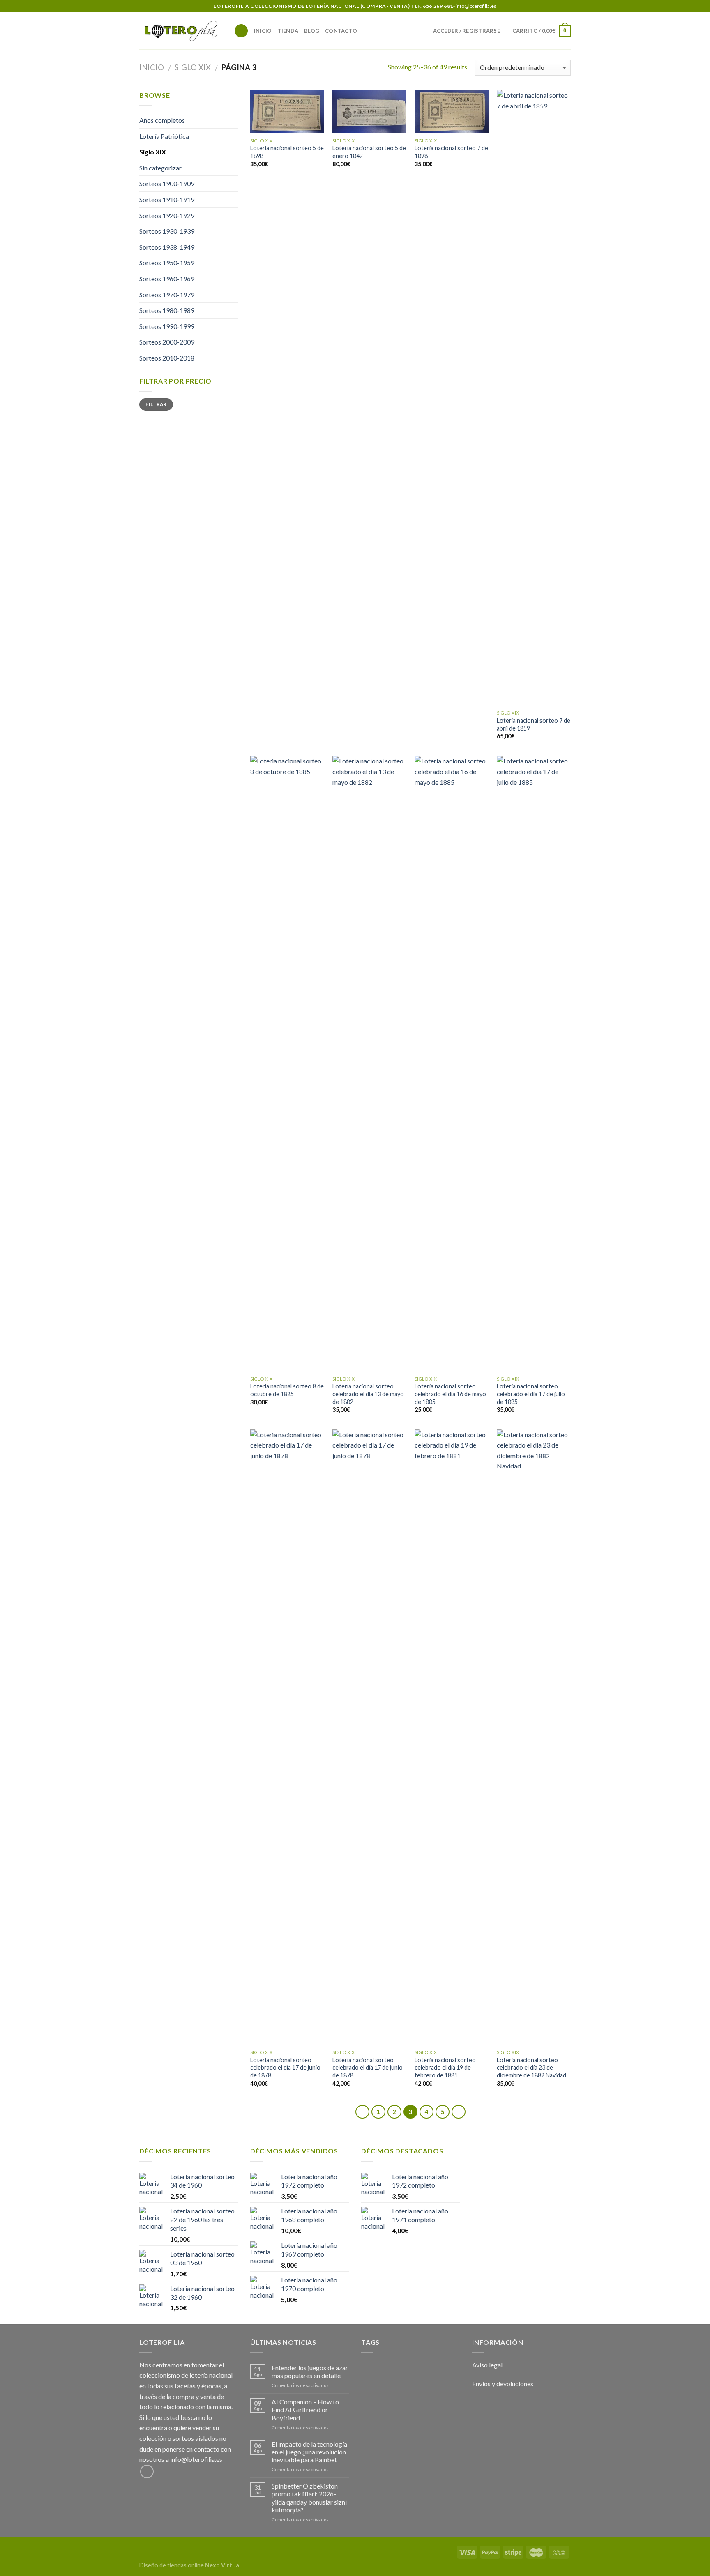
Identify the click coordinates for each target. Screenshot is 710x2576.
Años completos (162, 120)
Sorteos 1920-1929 (167, 215)
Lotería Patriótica (164, 136)
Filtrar (156, 404)
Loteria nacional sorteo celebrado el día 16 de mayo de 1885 (450, 1394)
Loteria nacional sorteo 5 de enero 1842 (369, 152)
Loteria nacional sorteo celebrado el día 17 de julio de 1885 (531, 1394)
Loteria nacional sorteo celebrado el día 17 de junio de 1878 (285, 2068)
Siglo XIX (193, 67)
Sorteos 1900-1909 (167, 183)
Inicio (263, 31)
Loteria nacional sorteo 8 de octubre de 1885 (287, 1390)
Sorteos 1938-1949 (167, 247)
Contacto (341, 31)
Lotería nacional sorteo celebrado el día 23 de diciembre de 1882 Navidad (531, 2068)
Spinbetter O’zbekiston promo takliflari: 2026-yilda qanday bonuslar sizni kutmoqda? (309, 2498)
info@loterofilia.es (196, 2459)
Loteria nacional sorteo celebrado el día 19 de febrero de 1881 (445, 2068)
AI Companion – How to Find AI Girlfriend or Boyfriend (305, 2409)
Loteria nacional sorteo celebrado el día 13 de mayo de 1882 (368, 1394)
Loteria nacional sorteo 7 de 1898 (451, 152)
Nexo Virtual (223, 2565)
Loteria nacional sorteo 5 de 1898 (287, 152)
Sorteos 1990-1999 (167, 326)
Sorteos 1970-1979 (167, 295)
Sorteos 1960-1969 (167, 279)
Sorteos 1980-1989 (167, 310)
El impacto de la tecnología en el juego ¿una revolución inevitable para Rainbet (309, 2452)
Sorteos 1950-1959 (167, 263)
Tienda (288, 31)
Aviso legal (487, 2365)
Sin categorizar (160, 168)
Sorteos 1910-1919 (167, 199)
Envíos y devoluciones (503, 2384)
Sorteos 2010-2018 (167, 358)
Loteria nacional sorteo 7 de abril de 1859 (534, 724)
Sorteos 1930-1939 (167, 231)
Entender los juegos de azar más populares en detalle (310, 2371)
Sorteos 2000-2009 (167, 342)
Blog (312, 31)
